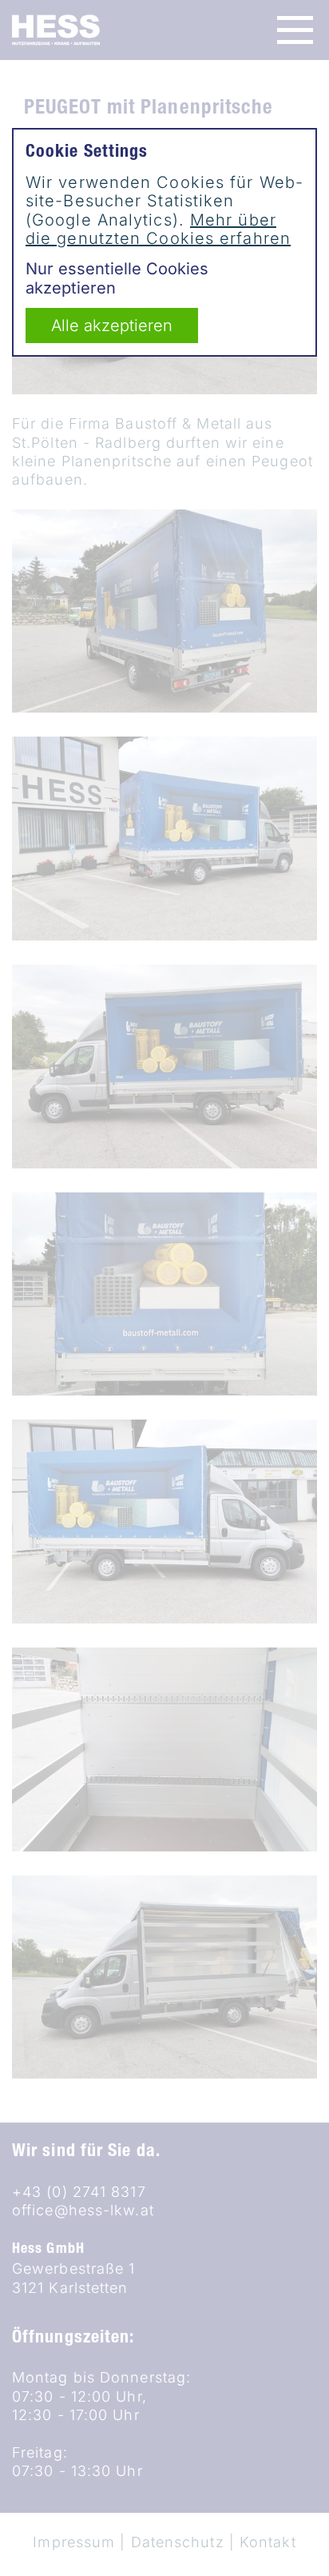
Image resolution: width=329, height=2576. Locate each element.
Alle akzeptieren (112, 325)
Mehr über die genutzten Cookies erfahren (158, 229)
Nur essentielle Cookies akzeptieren (117, 278)
